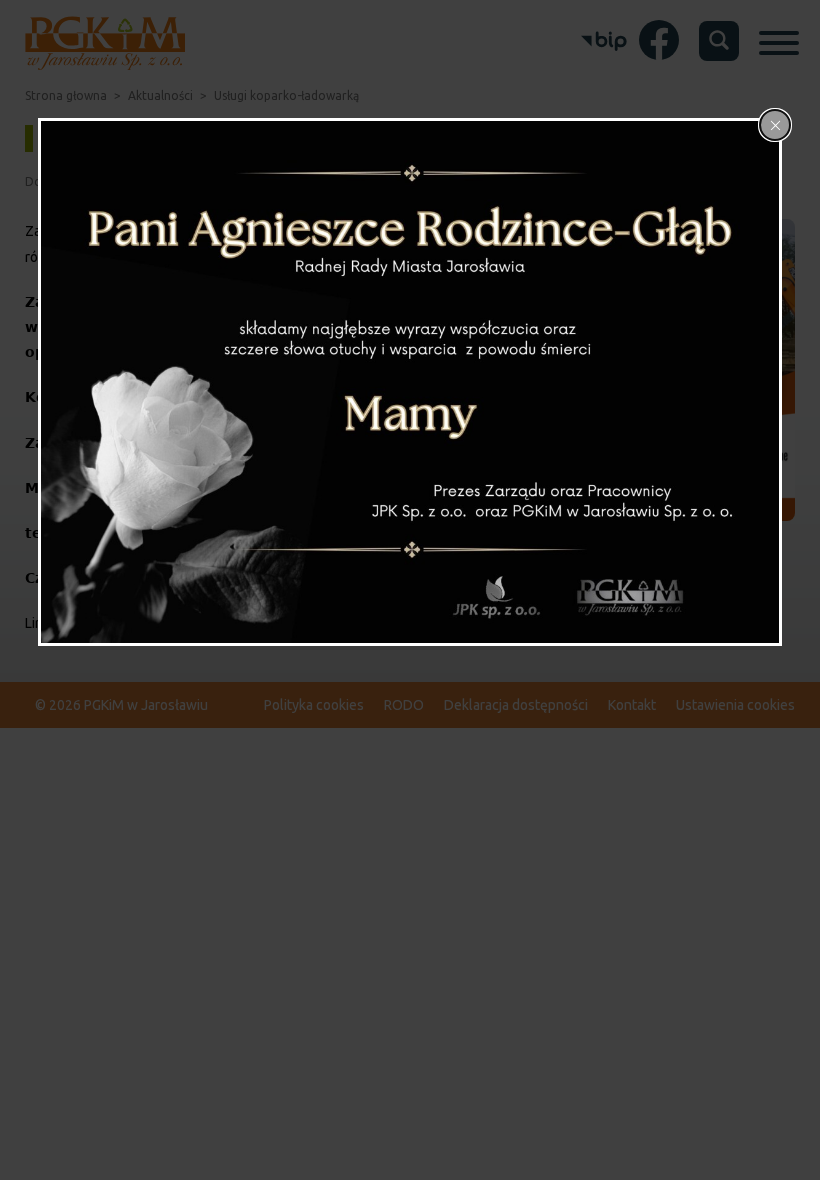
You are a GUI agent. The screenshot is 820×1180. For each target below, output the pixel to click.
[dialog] (410, 382)
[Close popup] (775, 125)
